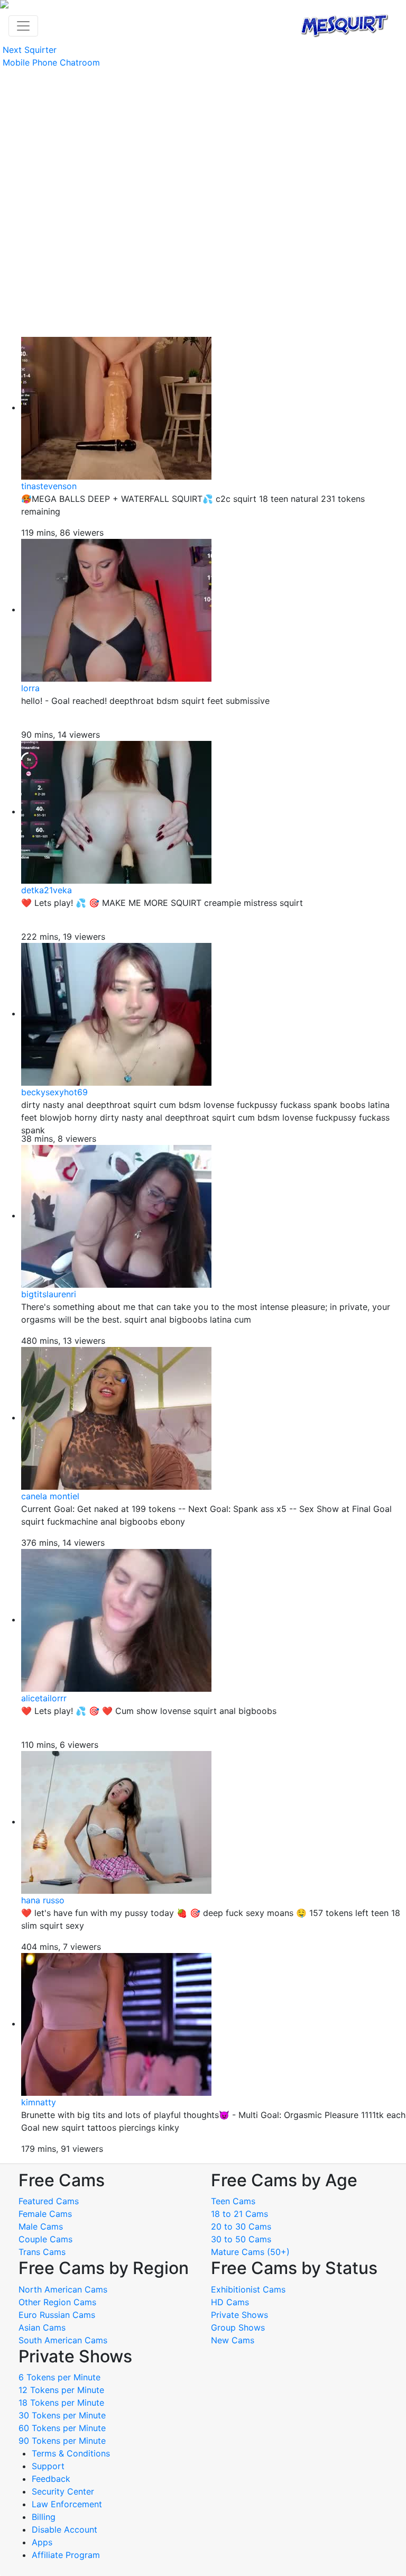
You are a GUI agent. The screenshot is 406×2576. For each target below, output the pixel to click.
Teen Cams (233, 2201)
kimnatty (39, 2102)
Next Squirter (30, 50)
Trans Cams (42, 2252)
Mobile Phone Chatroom (51, 62)
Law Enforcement (67, 2504)
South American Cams (63, 2340)
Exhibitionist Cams (248, 2289)
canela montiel (50, 1496)
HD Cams (230, 2302)
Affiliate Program (67, 2555)
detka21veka (47, 890)
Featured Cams (49, 2201)
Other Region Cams (57, 2302)
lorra (30, 688)
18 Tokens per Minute (61, 2403)
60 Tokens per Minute (62, 2428)
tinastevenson (49, 486)
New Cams (233, 2340)
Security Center (63, 2491)
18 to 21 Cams (239, 2214)
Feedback (51, 2479)
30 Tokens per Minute (62, 2415)
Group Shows (238, 2327)
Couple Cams (45, 2239)
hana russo (43, 1900)
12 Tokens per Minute (61, 2390)
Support (48, 2466)
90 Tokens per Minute (62, 2441)
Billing (44, 2517)
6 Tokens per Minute (59, 2377)
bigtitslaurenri (49, 1294)
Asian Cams (42, 2327)
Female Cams (45, 2214)
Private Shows (239, 2315)
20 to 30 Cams (241, 2226)
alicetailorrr (44, 1698)
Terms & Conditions (71, 2453)
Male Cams (41, 2226)
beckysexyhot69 (54, 1092)
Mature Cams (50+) (250, 2252)
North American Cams (63, 2289)
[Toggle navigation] (23, 26)
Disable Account (64, 2529)
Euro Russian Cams (57, 2315)
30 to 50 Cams (241, 2239)
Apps (42, 2542)
